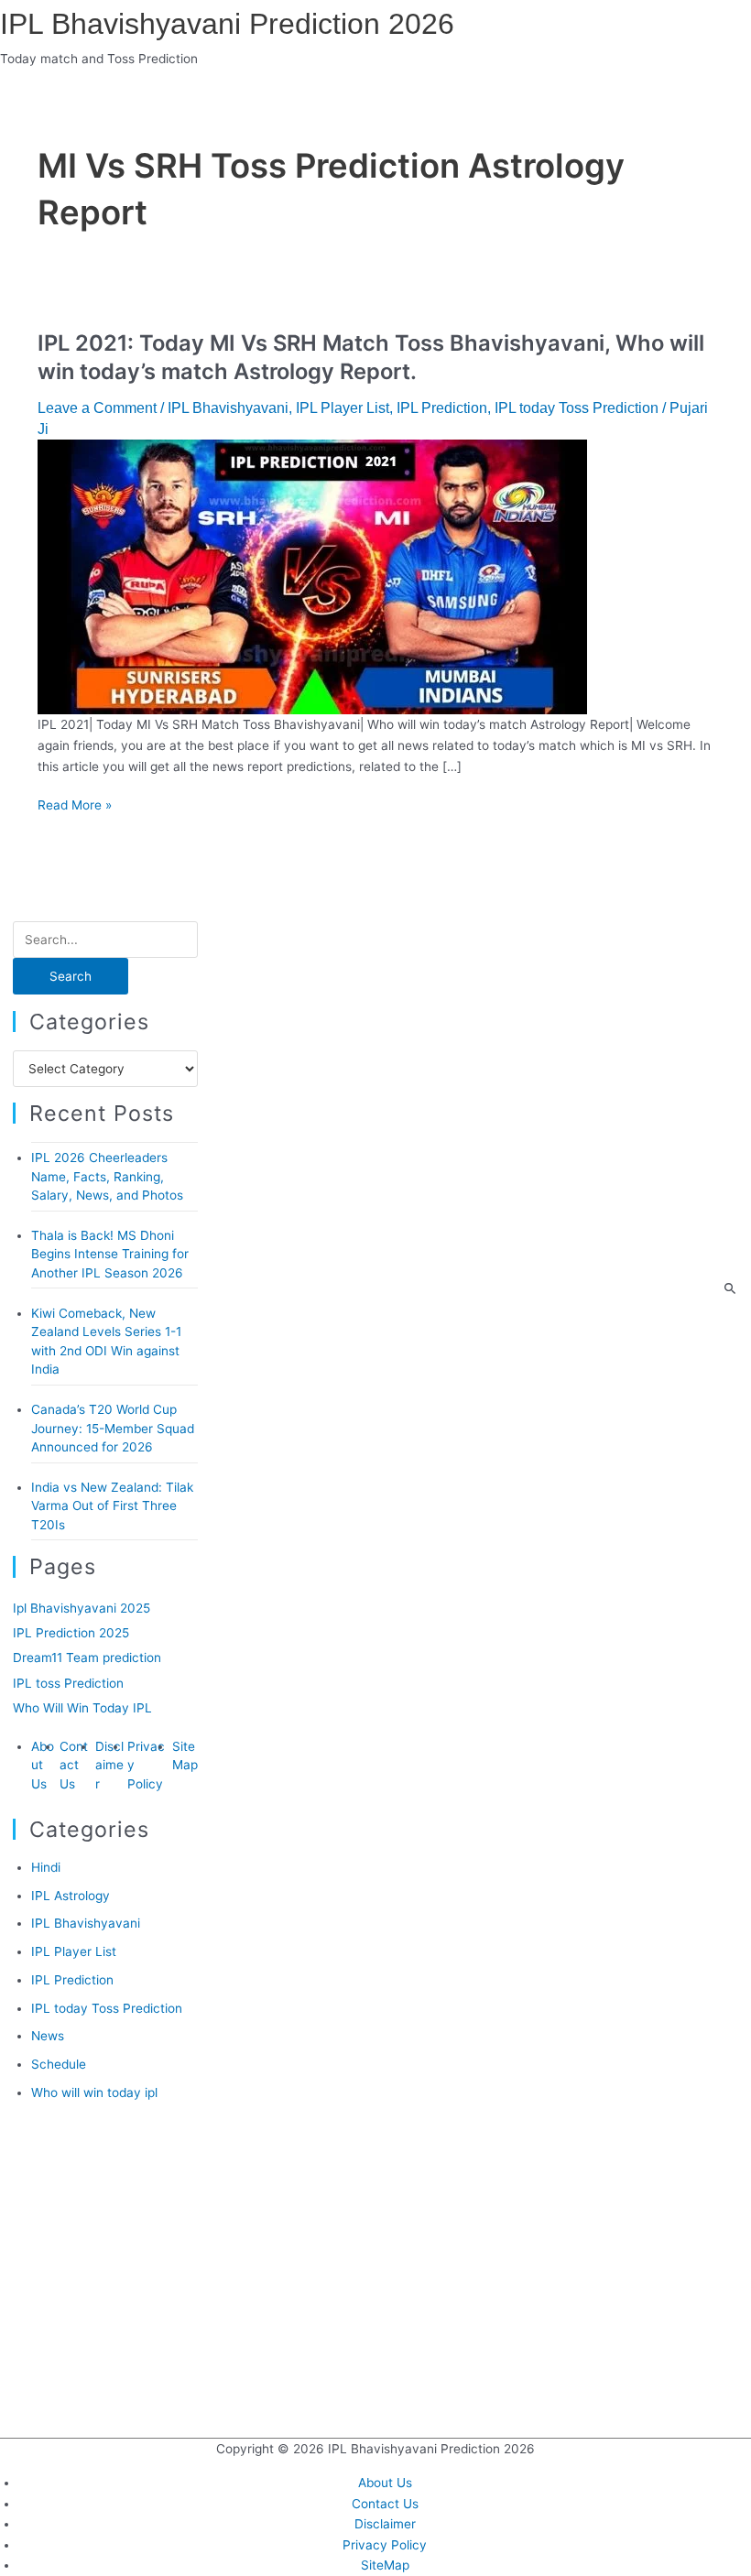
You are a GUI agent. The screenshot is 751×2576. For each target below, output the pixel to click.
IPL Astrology (71, 1896)
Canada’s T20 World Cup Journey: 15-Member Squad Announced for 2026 (113, 1428)
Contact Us (74, 1765)
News (48, 2036)
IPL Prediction (442, 408)
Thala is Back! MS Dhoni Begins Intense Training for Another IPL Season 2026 (110, 1254)
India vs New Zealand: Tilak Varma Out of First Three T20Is (112, 1506)
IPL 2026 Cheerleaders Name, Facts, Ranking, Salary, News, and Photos (107, 1176)
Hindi (46, 1867)
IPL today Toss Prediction (577, 408)
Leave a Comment (97, 408)
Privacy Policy (385, 2545)
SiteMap (385, 2565)
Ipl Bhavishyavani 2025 (82, 1608)
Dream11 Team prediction (87, 1658)
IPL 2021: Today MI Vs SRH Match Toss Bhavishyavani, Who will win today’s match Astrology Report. (371, 357)
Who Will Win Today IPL (82, 1708)
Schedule (59, 2064)
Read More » (75, 805)
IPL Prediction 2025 (71, 1633)
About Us (43, 1765)
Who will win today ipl (94, 2092)
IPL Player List (343, 408)
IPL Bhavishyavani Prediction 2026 (227, 24)
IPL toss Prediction (68, 1683)
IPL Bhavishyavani (228, 408)
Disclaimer (109, 1765)
